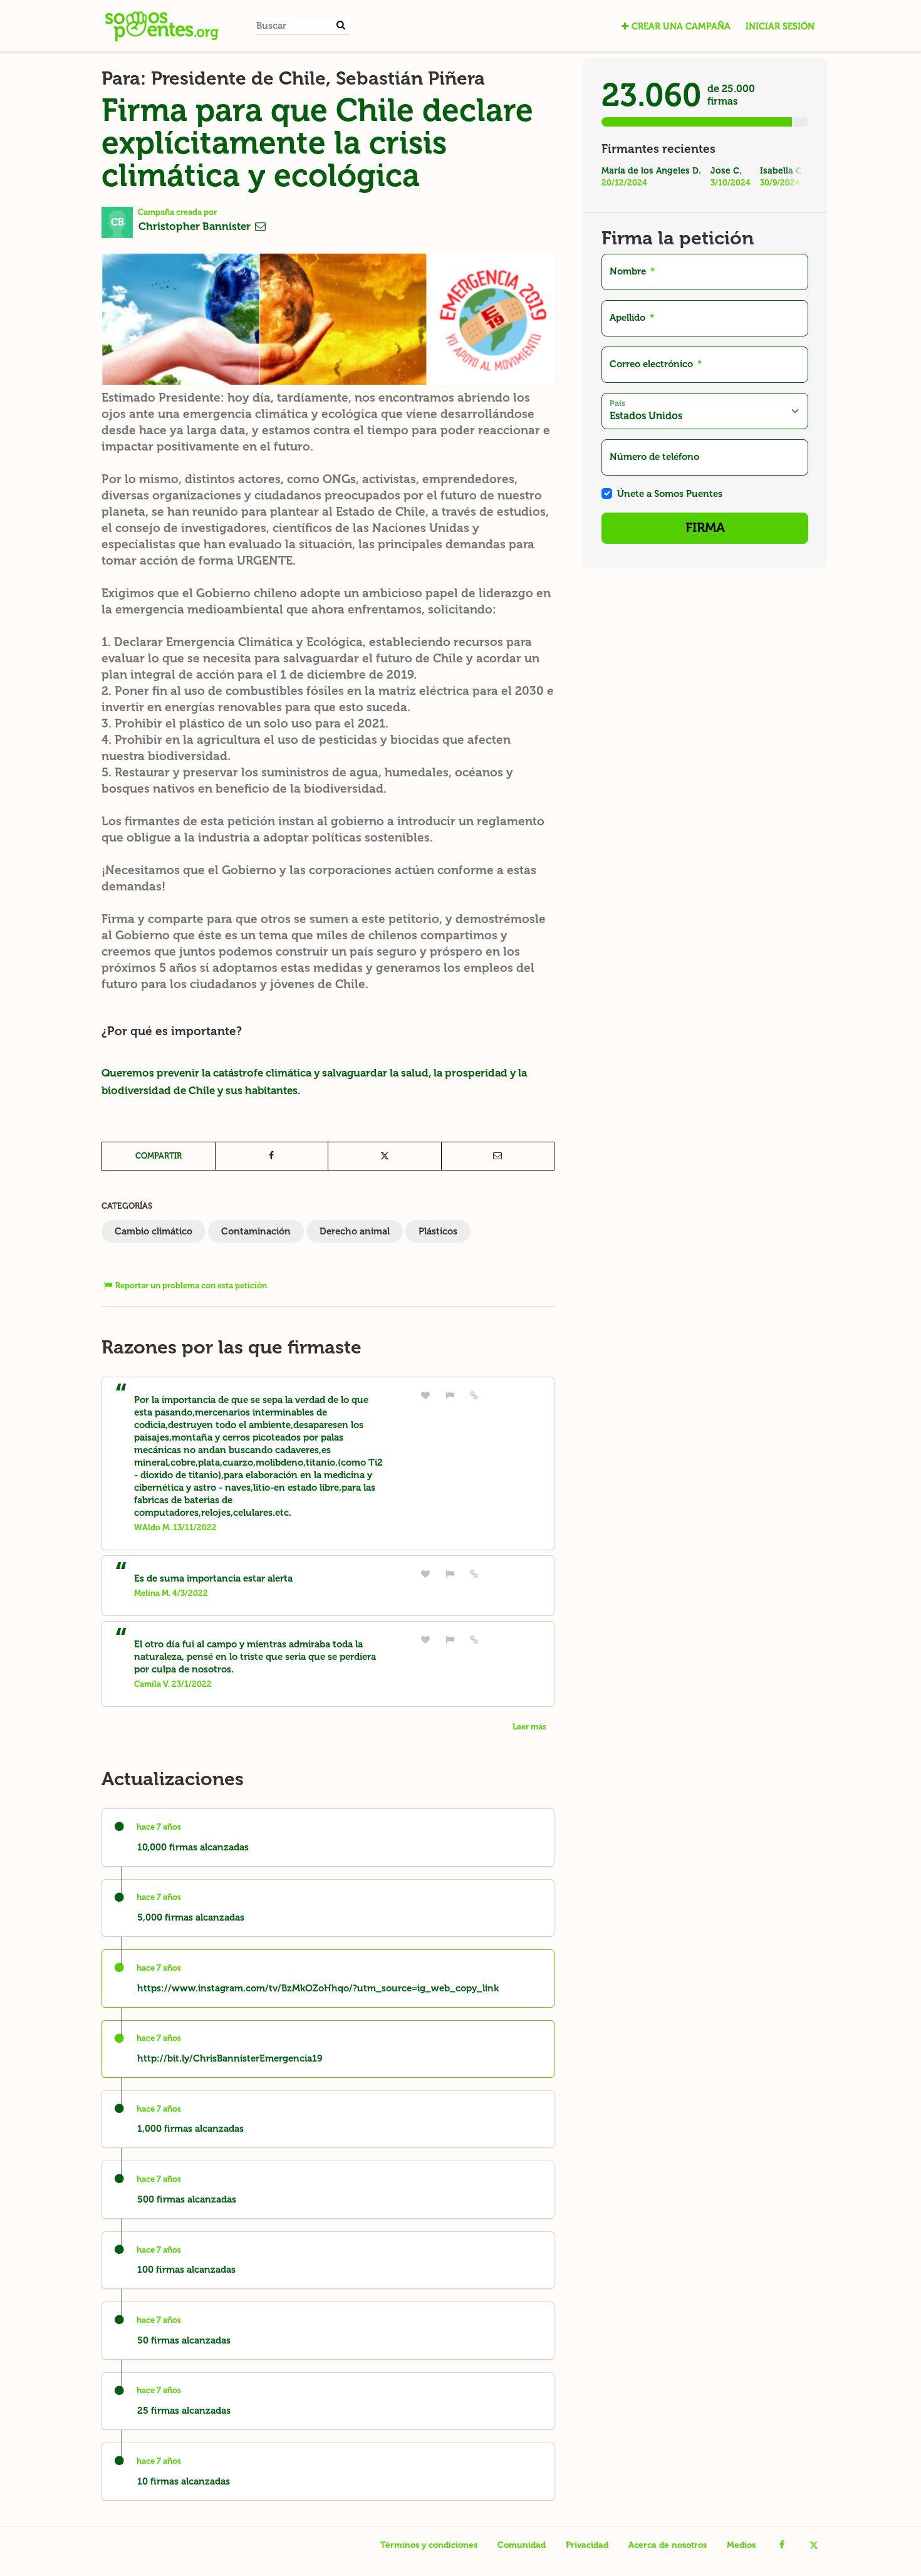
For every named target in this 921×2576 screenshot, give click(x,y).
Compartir (159, 1156)
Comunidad (522, 2545)
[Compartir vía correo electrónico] (498, 1156)
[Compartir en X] (385, 1156)
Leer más (529, 1727)
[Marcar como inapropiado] (450, 1395)
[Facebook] (782, 2545)
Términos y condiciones (429, 2545)
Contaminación (256, 1231)
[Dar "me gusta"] (425, 1395)
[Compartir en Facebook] (272, 1156)
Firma (705, 528)
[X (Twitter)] (814, 2545)
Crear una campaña (681, 26)
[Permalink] (474, 1395)
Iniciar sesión (780, 26)
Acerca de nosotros (668, 2545)
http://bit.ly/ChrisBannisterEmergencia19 (230, 2058)
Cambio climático (153, 1231)
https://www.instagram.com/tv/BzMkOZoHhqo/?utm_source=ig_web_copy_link (318, 1988)
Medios (741, 2545)
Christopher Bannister (196, 226)
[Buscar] (341, 25)
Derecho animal (355, 1231)
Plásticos (438, 1231)
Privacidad (587, 2545)
